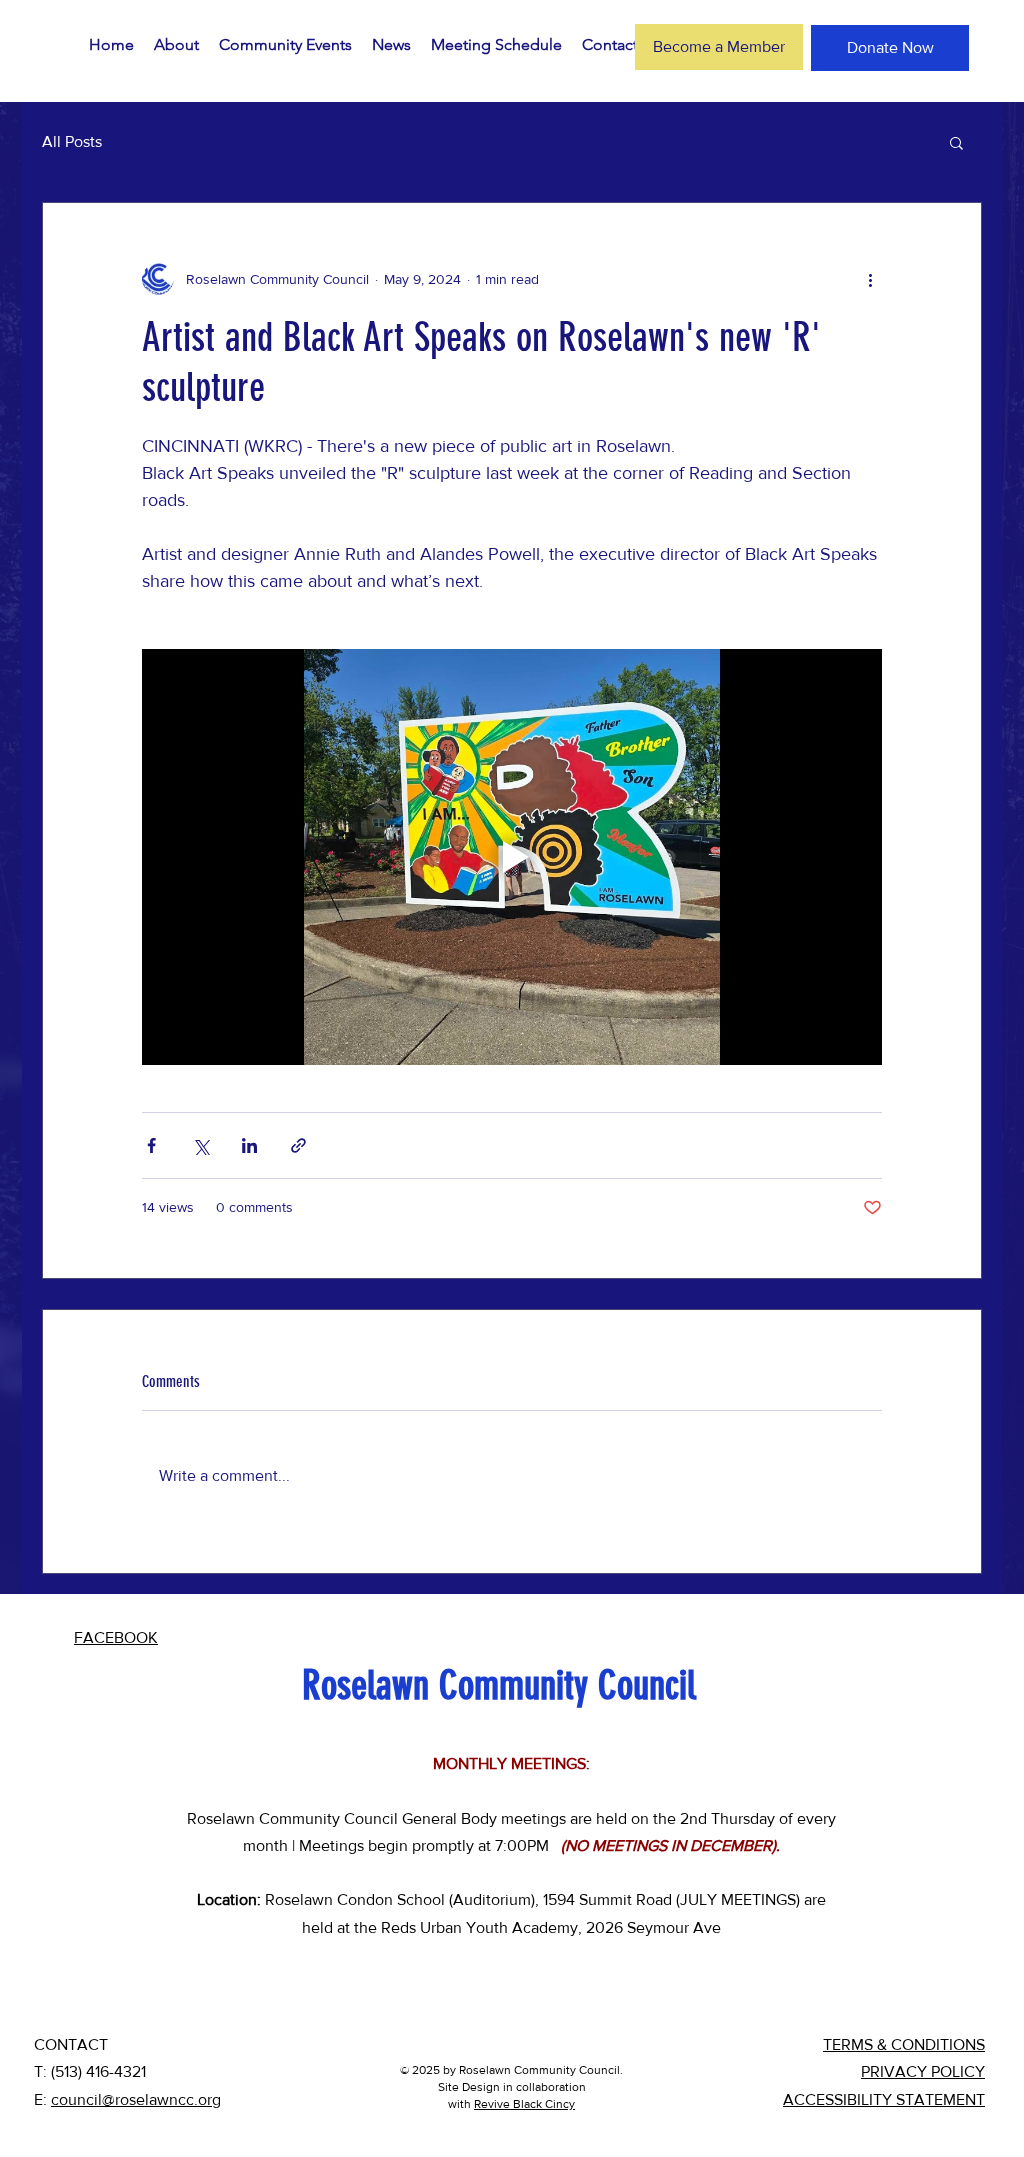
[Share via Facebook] (151, 1145)
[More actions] (870, 279)
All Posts (72, 141)
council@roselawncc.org (136, 2099)
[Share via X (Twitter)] (200, 1145)
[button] (956, 142)
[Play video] (512, 857)
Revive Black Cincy (524, 2104)
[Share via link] (298, 1145)
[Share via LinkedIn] (249, 1145)
